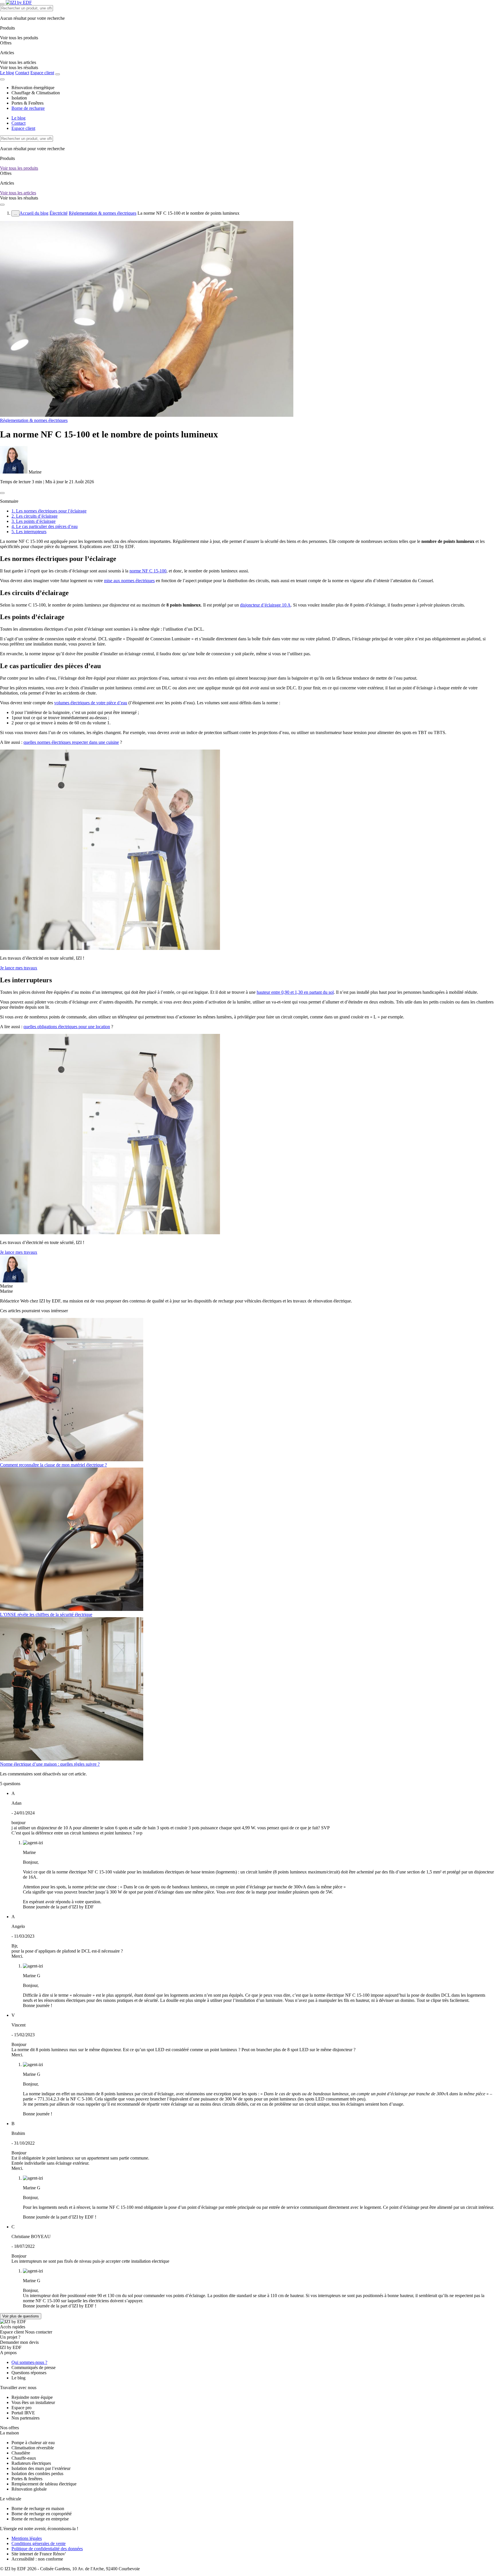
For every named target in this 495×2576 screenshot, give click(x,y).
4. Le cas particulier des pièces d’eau (45, 526)
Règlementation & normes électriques (103, 213)
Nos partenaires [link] (25, 2418)
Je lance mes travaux (19, 968)
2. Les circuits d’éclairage (35, 516)
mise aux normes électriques (129, 581)
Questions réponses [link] (29, 2373)
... (15, 213)
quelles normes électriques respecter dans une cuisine (71, 742)
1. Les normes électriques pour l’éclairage (49, 511)
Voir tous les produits (19, 168)
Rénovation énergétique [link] (33, 88)
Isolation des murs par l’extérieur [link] (41, 2468)
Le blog (7, 73)
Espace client (42, 73)
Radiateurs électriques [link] (31, 2463)
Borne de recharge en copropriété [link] (42, 2514)
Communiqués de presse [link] (34, 2367)
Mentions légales (27, 2538)
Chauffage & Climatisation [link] (36, 93)
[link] (19, 68)
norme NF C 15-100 (148, 571)
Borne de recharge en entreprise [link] (40, 2519)
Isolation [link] (19, 98)
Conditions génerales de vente (39, 2543)
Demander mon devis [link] (19, 2342)
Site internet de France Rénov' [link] (39, 2554)
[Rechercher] (58, 74)
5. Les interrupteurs (29, 532)
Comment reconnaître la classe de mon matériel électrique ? (53, 1465)
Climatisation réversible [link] (33, 2448)
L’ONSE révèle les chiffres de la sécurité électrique (46, 1614)
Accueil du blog (34, 213)
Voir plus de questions (21, 2316)
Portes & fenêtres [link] (27, 2479)
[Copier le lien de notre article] (2, 493)
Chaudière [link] (21, 2453)
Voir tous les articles (18, 193)
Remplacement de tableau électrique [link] (44, 2484)
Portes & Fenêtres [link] (27, 103)
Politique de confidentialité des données (47, 2549)
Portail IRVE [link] (23, 2413)
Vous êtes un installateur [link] (33, 2402)
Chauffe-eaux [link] (24, 2458)
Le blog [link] (18, 2378)
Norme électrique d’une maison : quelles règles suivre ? (50, 1764)
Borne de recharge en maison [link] (38, 2508)
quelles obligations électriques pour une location (67, 1027)
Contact (22, 73)
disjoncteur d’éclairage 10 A (265, 605)
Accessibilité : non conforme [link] (37, 2559)
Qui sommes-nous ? (29, 2362)
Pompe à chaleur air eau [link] (33, 2443)
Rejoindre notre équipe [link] (32, 2397)
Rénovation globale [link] (29, 2489)
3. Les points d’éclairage (34, 521)
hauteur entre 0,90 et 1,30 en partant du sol (295, 992)
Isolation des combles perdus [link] (37, 2474)
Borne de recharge (28, 108)
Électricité (59, 213)
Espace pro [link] (21, 2408)
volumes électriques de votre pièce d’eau (91, 703)
